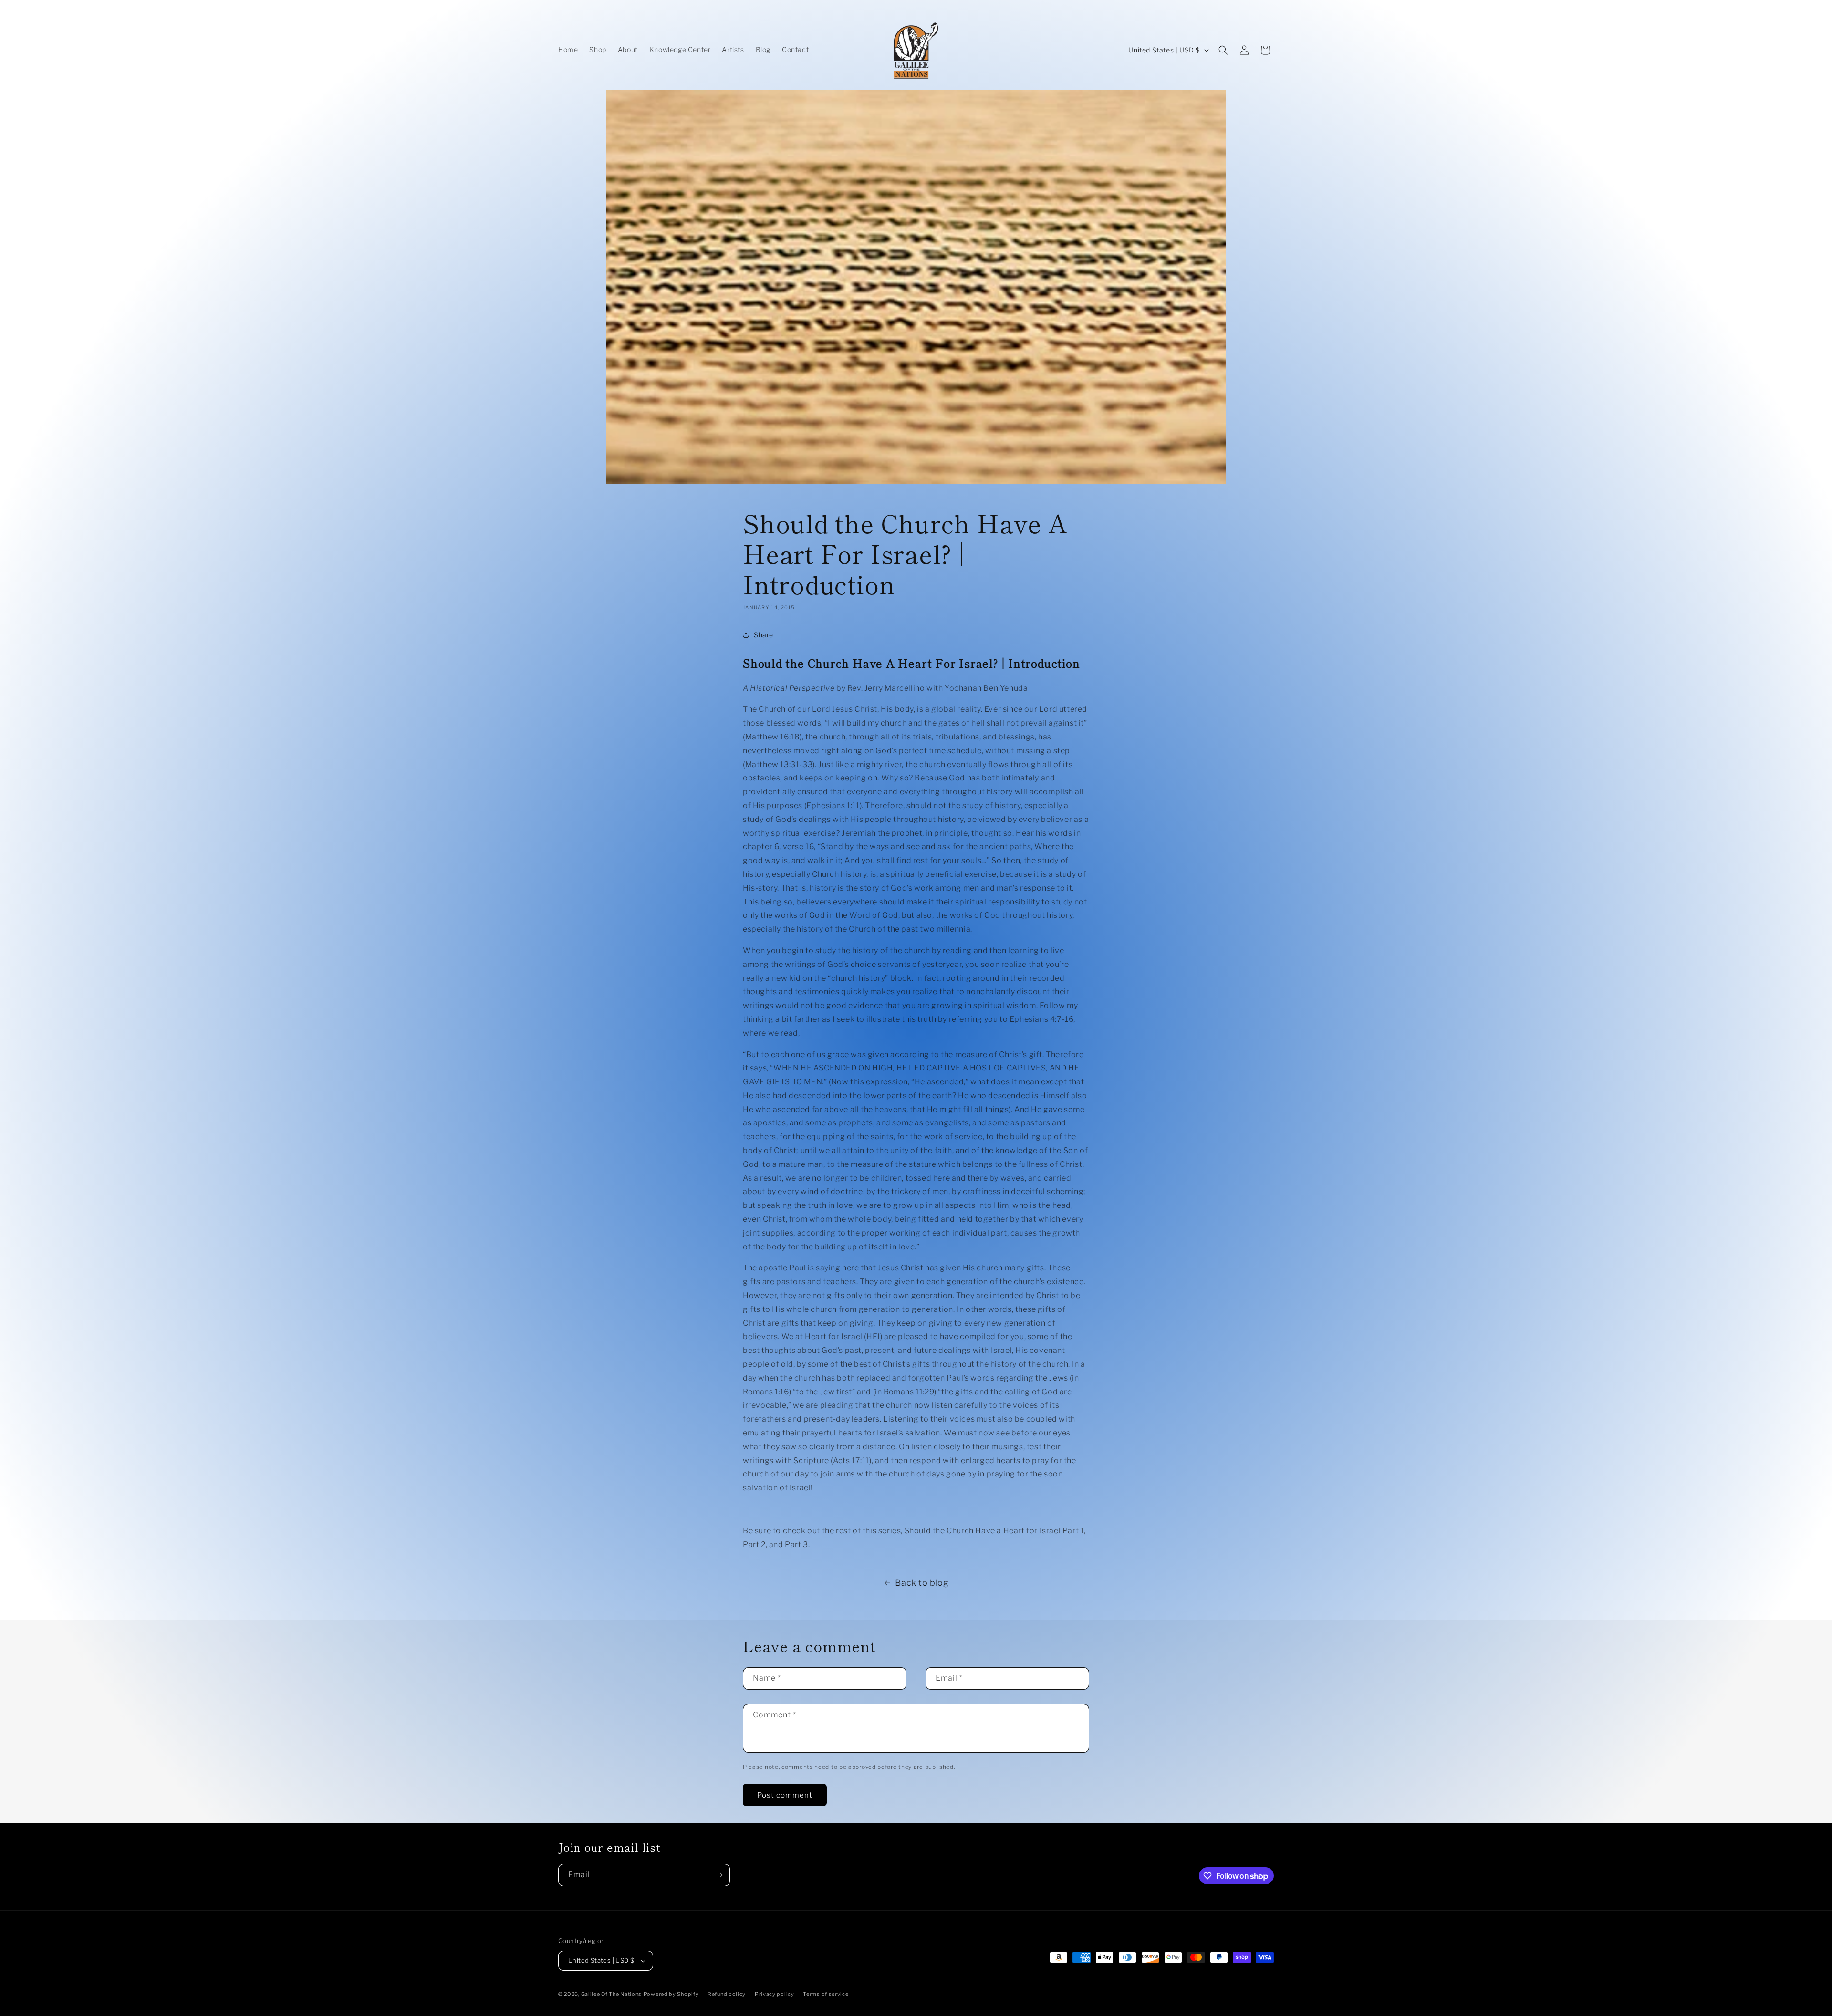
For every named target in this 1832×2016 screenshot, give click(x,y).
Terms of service (826, 1994)
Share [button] (764, 635)
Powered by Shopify (671, 1994)
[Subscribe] (719, 1875)
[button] (1223, 50)
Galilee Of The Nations (611, 1994)
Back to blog (922, 1583)
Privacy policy (775, 1994)
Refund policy (727, 1994)
